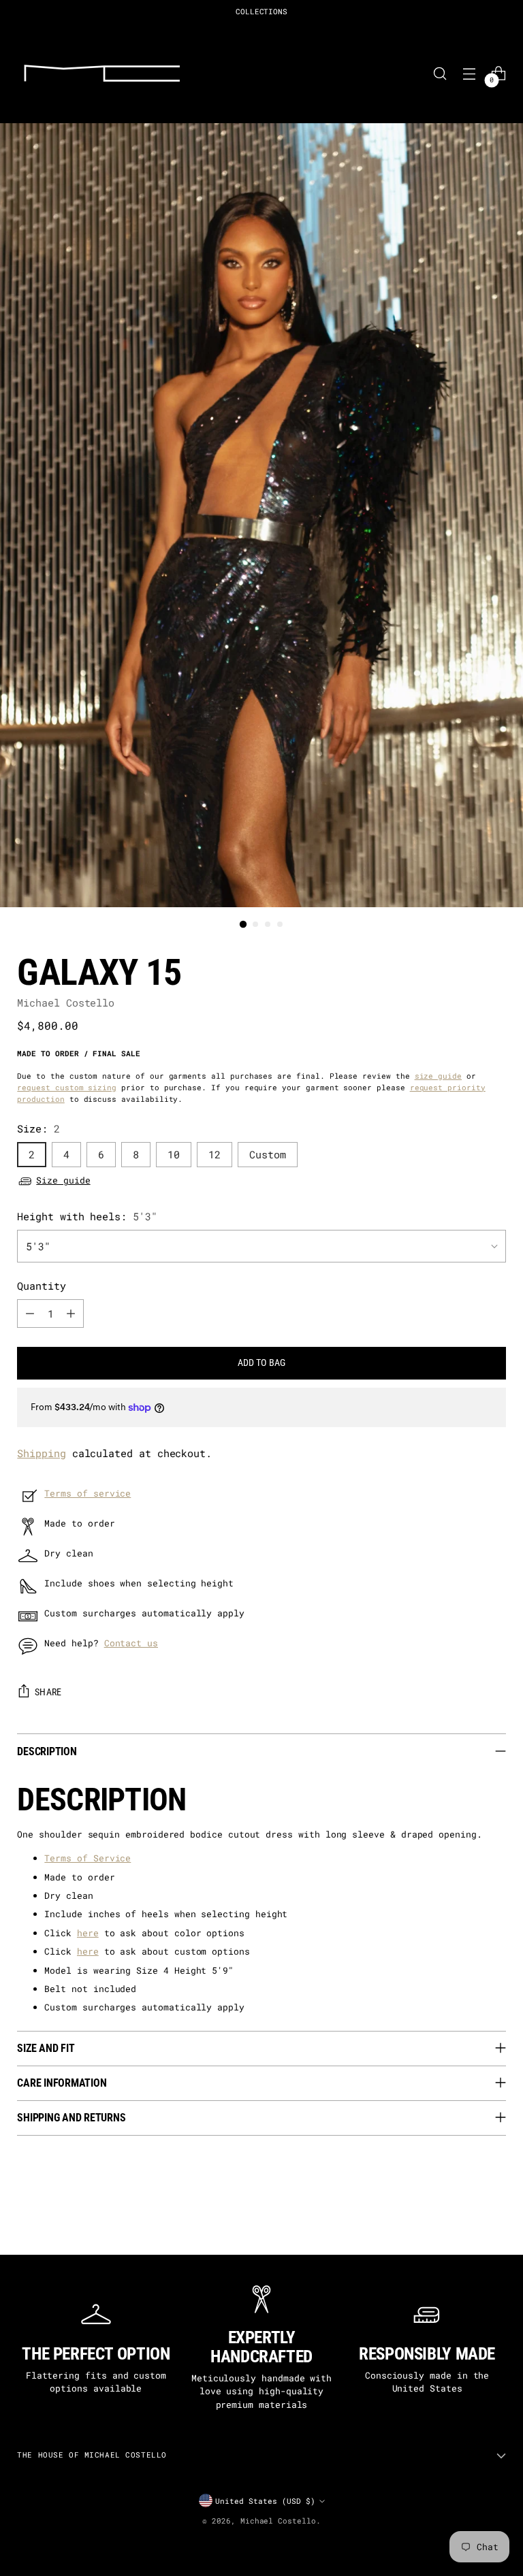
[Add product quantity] (71, 1314)
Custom (268, 1155)
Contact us (131, 1643)
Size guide (63, 1180)
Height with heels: (87, 1217)
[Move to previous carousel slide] (19, 2228)
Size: (38, 1129)
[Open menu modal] (470, 73)
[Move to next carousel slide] (504, 2228)
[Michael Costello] (102, 73)
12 (215, 1155)
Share (48, 1692)
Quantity (41, 1286)
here (88, 1933)
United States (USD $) (265, 2501)
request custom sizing (67, 1087)
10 (174, 1155)
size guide (438, 1076)
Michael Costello (66, 1003)
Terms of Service (88, 1858)
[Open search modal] (440, 73)
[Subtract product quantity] (30, 1314)
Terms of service (88, 1493)
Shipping (41, 1453)
